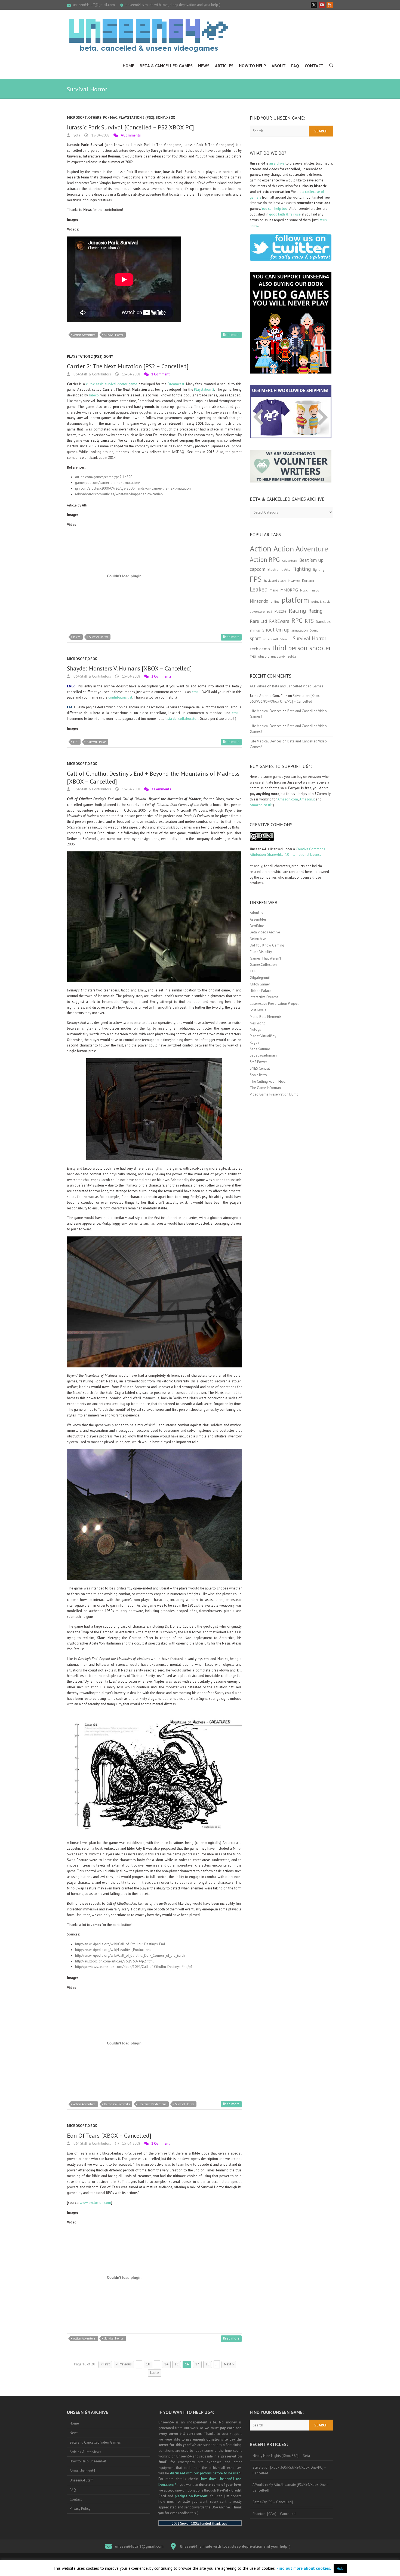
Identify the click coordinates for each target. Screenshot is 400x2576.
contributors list (120, 697)
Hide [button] (340, 2569)
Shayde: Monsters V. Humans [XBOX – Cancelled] (129, 668)
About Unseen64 (82, 2471)
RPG (297, 621)
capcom (258, 569)
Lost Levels (258, 1010)
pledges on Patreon (191, 2496)
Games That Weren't (265, 958)
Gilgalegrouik (260, 978)
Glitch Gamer (260, 984)
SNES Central (260, 1068)
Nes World (258, 1023)
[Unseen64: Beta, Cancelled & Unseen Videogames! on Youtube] (322, 5)
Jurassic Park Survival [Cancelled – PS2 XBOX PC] (130, 127)
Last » (155, 2373)
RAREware (279, 621)
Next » (229, 2364)
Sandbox (323, 621)
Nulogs (255, 1029)
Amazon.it (307, 799)
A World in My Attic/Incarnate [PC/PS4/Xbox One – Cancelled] (291, 2487)
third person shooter (302, 648)
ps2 (270, 612)
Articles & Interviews (85, 2452)
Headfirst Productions (152, 2104)
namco (314, 590)
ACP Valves (258, 686)
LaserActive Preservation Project (274, 1004)
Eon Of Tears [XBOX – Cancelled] (109, 2135)
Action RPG (265, 559)
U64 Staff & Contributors (92, 374)
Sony (160, 118)
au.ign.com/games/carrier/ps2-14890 (104, 477)
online (275, 602)
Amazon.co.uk (261, 805)
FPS (76, 742)
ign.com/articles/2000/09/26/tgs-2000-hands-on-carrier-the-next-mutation (133, 488)
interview (294, 581)
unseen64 (278, 656)
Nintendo (259, 601)
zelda (292, 656)
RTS (309, 621)
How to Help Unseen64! (88, 2461)
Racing (297, 611)
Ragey (254, 1043)
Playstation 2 (204, 389)
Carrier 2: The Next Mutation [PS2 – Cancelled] (128, 366)
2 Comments (161, 676)
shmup (255, 630)
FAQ (295, 66)
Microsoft (77, 118)
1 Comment (161, 374)
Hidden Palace (261, 991)
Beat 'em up (311, 560)
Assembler (258, 919)
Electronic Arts (279, 569)
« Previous (124, 2364)
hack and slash (275, 580)
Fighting (301, 569)
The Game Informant (266, 1088)
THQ (253, 657)
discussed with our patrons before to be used (205, 2473)
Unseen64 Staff (81, 2480)
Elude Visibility (261, 952)
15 (177, 2364)
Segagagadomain (263, 1055)
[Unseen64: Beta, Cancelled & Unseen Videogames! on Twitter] (314, 5)
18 (208, 2364)
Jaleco (94, 395)
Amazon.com (288, 799)
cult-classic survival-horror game (112, 384)
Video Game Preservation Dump (274, 1094)
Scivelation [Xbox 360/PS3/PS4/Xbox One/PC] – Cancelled (290, 2470)
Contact (314, 66)
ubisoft (264, 656)
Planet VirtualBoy (263, 1036)
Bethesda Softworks (117, 2104)
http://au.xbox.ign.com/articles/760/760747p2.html (114, 1961)
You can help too (274, 209)
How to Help (253, 66)
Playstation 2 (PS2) (136, 118)
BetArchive (258, 939)
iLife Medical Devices (266, 711)
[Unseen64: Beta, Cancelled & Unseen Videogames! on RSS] (330, 5)
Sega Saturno (260, 1049)
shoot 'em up (276, 630)
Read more (231, 335)
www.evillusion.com (95, 2203)
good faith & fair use (285, 214)
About (279, 66)
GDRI (254, 971)
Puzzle (280, 611)
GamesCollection (263, 965)
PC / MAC (110, 118)
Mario (274, 590)
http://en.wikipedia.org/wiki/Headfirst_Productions (113, 1950)
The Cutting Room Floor (268, 1081)
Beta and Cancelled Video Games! (298, 686)
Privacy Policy (80, 2509)
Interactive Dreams (264, 997)
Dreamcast (176, 384)
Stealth (285, 639)
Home (128, 66)
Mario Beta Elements (266, 1017)
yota (76, 135)
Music (304, 590)
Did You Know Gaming (267, 945)
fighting (319, 570)
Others (95, 118)
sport (255, 638)
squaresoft (271, 639)
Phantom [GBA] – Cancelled (274, 2514)
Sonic (314, 630)
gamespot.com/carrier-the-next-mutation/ (108, 483)
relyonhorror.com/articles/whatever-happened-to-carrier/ (119, 494)
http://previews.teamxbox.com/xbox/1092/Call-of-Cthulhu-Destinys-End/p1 (134, 1967)
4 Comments (131, 135)
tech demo (260, 649)
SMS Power (258, 1062)
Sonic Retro (258, 1075)
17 (197, 2364)
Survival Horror (114, 335)
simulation (300, 630)
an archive (277, 163)
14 (166, 2364)
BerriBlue (257, 926)
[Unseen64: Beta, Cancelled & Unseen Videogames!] (149, 35)
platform (295, 600)
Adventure (290, 561)
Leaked (259, 589)
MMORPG (289, 590)
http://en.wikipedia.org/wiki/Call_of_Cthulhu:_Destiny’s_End (120, 1944)
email (196, 692)
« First (105, 2364)
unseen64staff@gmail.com (94, 5)
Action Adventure (84, 335)
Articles (224, 66)
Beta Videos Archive (265, 932)
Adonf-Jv (256, 913)
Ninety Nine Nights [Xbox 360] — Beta (281, 2456)
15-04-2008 (100, 135)
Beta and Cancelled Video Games (95, 2442)
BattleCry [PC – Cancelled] (273, 2502)
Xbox (171, 118)
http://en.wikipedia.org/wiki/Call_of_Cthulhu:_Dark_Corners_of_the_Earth (130, 1955)
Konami (308, 580)
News (204, 66)
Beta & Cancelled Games (166, 66)
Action (261, 548)
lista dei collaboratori (182, 719)
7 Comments (161, 789)
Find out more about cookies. (304, 2568)
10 (148, 2364)
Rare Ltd (258, 621)
